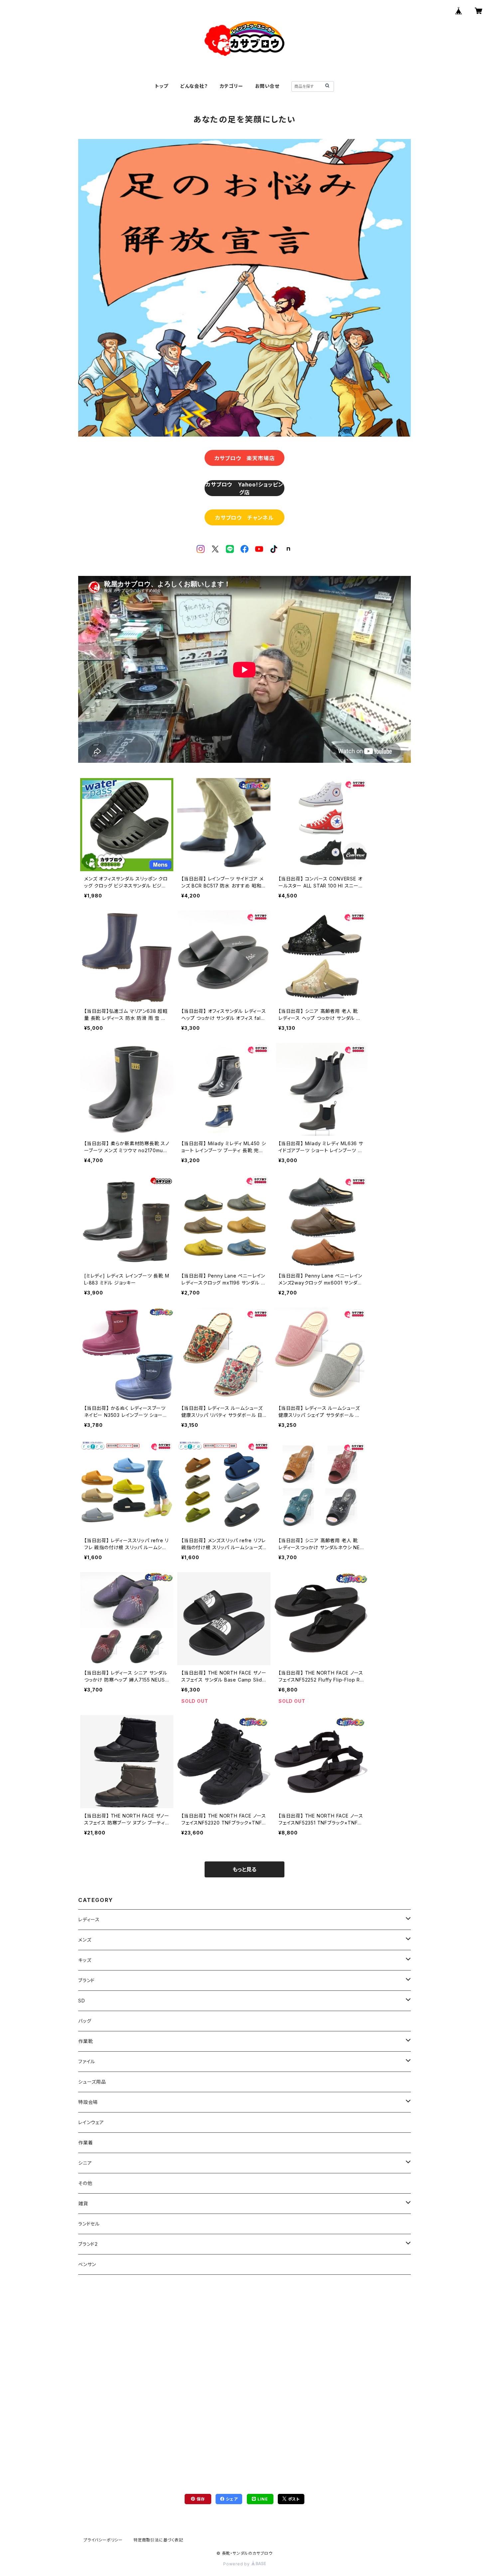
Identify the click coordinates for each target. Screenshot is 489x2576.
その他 (85, 2183)
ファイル (87, 2061)
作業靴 (85, 2041)
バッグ (85, 2021)
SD (82, 2001)
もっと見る (244, 1869)
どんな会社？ (194, 86)
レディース (89, 1919)
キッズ (85, 1960)
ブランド (86, 1980)
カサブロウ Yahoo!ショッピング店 (244, 488)
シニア (85, 2163)
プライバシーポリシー (103, 2540)
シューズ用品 (92, 2082)
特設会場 (88, 2102)
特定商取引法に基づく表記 (158, 2540)
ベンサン (87, 2264)
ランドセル (89, 2224)
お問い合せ (267, 86)
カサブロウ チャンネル (244, 518)
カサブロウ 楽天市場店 (245, 458)
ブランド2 (88, 2244)
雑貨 (83, 2203)
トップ (162, 86)
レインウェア (91, 2122)
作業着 (85, 2143)
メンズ (85, 1940)
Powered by (237, 2564)
